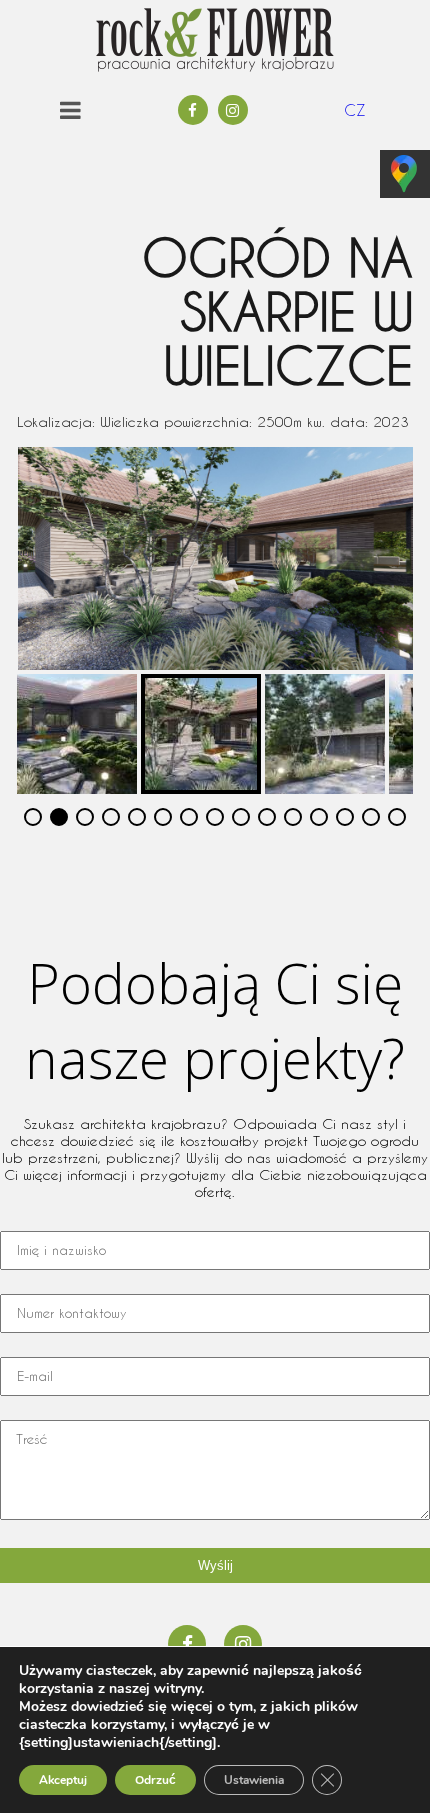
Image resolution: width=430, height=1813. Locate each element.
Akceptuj (63, 1780)
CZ (355, 110)
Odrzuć (155, 1780)
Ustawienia (254, 1780)
